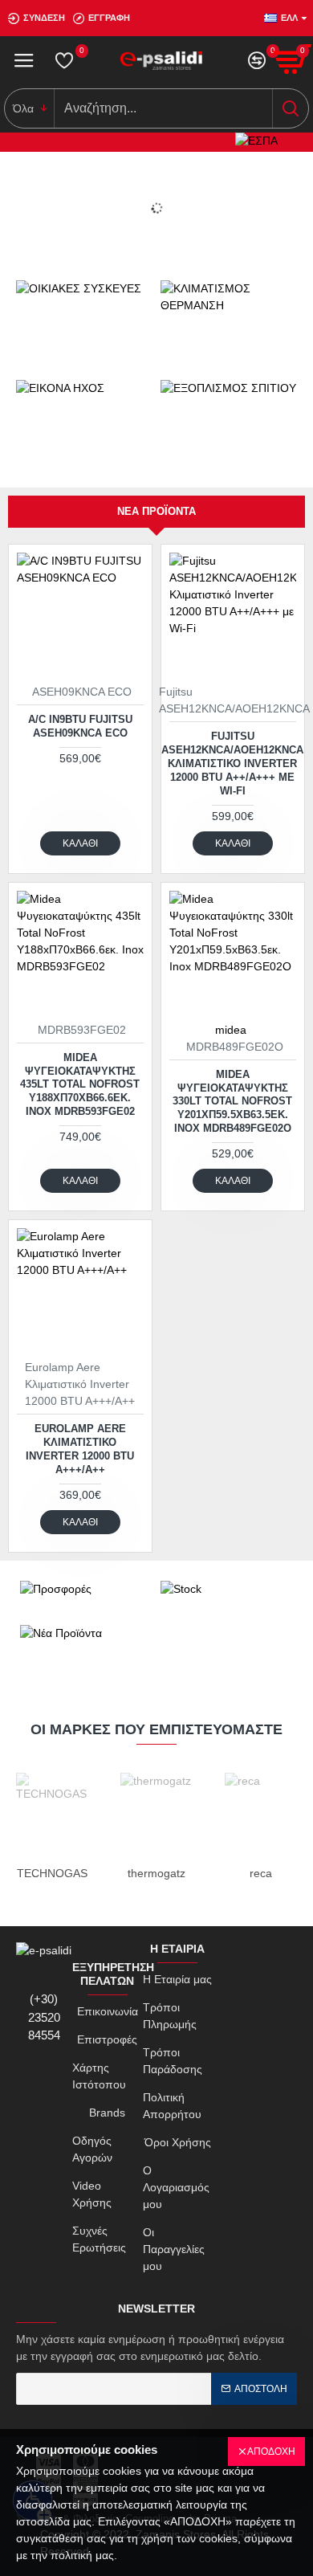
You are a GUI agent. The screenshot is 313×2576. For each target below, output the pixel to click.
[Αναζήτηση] (290, 108)
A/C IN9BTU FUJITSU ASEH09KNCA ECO (80, 726)
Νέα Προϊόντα (156, 511)
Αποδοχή (271, 2451)
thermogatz (156, 1873)
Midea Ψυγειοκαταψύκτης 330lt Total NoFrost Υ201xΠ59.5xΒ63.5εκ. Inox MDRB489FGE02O (232, 1102)
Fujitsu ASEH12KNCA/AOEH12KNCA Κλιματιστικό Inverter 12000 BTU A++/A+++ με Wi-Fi (232, 763)
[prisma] (80, 616)
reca (261, 1873)
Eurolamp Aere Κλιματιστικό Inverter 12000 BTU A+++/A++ (80, 1449)
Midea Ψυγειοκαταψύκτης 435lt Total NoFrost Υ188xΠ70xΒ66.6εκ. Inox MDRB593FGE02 (80, 1085)
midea (231, 1030)
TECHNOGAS (52, 1873)
